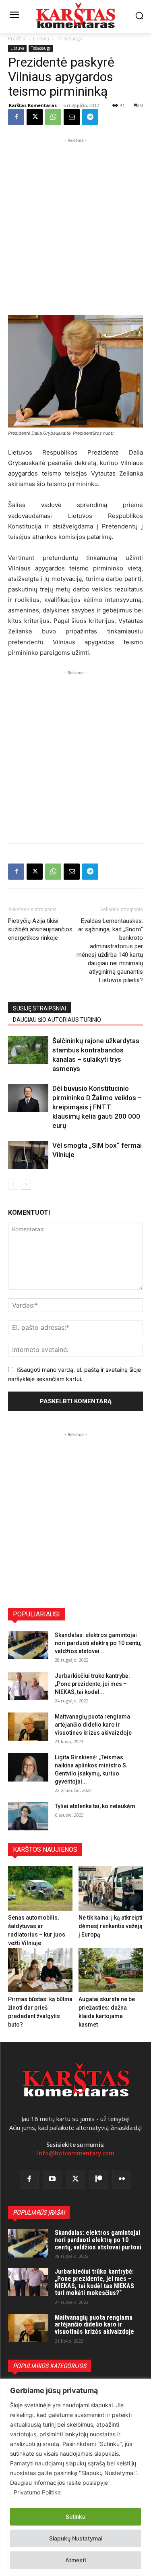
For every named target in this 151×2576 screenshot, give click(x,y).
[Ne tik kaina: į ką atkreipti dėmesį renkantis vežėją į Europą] (111, 1889)
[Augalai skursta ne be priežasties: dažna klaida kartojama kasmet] (111, 1970)
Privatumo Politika (37, 2492)
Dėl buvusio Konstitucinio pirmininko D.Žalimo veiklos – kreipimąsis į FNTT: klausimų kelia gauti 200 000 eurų (97, 1107)
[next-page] (26, 1185)
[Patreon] (99, 2180)
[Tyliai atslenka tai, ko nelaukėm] (28, 1816)
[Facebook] (16, 117)
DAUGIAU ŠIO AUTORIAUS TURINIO (57, 1020)
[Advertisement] (75, 220)
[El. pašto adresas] (72, 117)
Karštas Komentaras (33, 105)
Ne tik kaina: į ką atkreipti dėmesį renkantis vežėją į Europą (111, 1926)
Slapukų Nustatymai (76, 2538)
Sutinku (75, 2516)
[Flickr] (122, 2180)
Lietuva (41, 39)
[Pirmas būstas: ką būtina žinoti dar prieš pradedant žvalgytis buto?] (40, 1970)
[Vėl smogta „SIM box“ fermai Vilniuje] (28, 1155)
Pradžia (17, 39)
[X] (35, 117)
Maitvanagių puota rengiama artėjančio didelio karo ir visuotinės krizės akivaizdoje (93, 1725)
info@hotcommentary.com (76, 2153)
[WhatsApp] (53, 117)
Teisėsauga (70, 39)
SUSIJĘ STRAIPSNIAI (39, 1008)
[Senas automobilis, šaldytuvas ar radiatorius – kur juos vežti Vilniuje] (40, 1889)
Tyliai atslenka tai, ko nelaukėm (95, 1806)
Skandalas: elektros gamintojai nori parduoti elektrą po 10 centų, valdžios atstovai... (98, 1643)
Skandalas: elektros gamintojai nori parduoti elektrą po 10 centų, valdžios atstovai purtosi (98, 2240)
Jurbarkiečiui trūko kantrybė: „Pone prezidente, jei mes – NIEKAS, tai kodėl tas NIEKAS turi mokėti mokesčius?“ (94, 2282)
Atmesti (75, 2560)
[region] (75, 2477)
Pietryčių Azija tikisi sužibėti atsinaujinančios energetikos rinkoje (40, 929)
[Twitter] (76, 2180)
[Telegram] (90, 117)
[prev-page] (13, 1185)
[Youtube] (52, 2180)
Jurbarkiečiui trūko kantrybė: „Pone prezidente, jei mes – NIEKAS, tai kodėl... (92, 1684)
